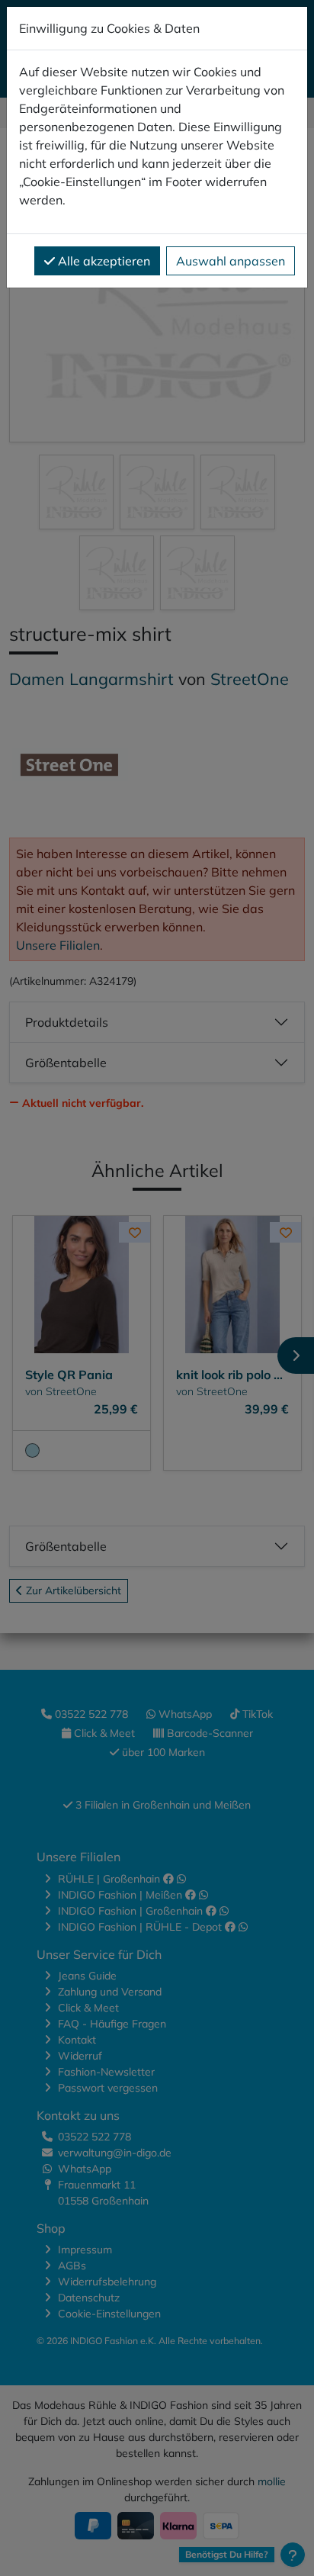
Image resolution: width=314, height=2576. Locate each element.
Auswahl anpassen (231, 261)
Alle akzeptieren (103, 261)
